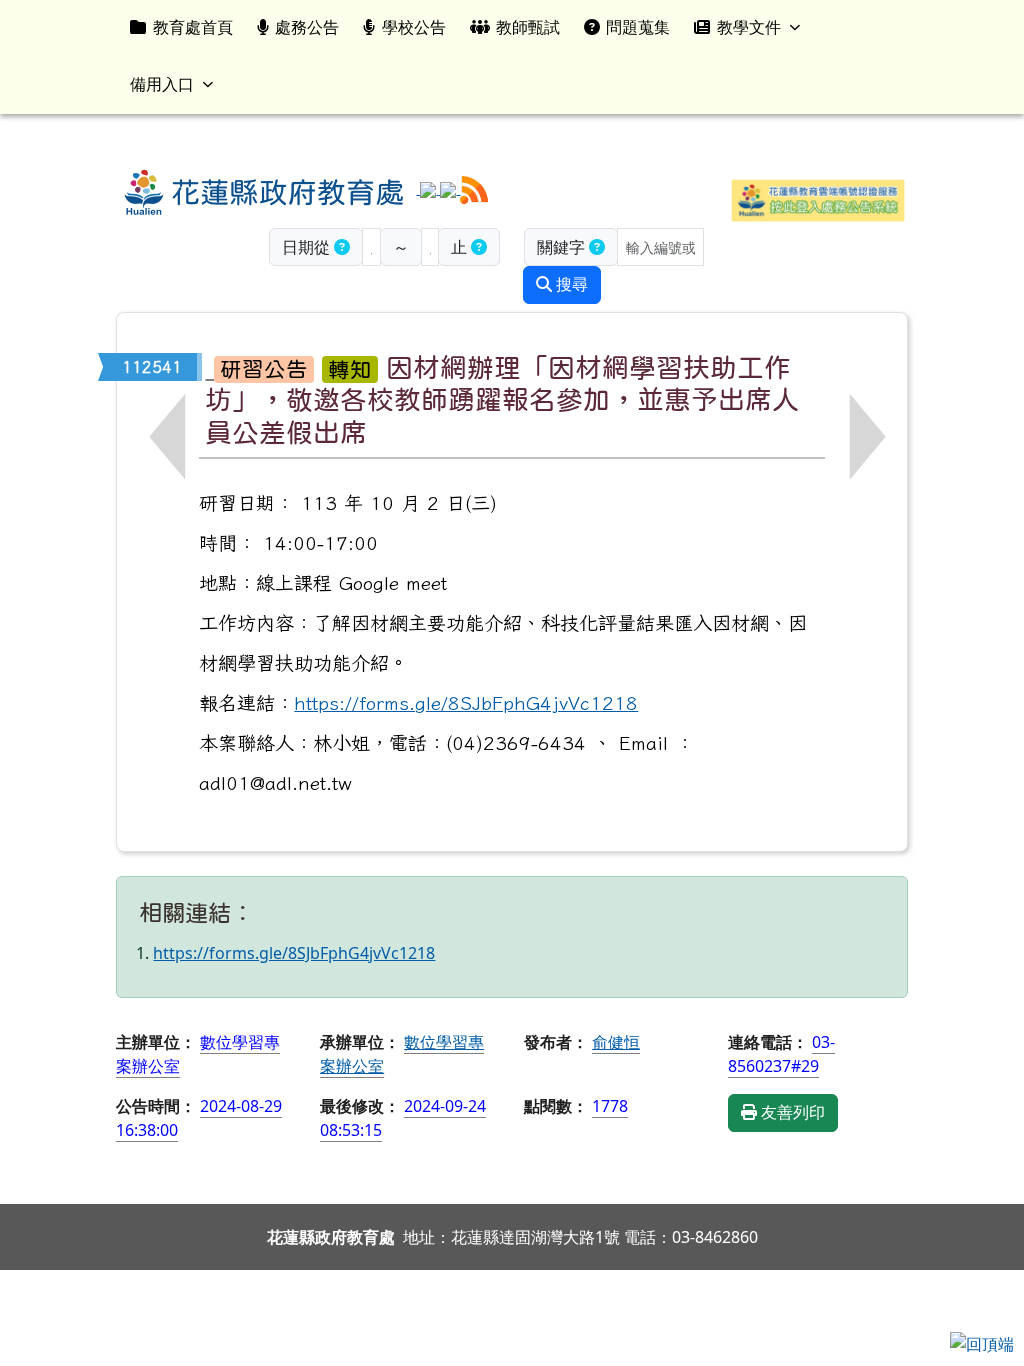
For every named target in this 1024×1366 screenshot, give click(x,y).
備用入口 (162, 84)
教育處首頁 (193, 27)
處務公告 (307, 27)
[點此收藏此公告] (209, 366)
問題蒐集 (638, 27)
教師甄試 (528, 27)
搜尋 (570, 284)
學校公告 (414, 27)
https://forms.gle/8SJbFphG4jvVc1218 (466, 702)
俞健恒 (616, 1042)
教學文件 (749, 27)
